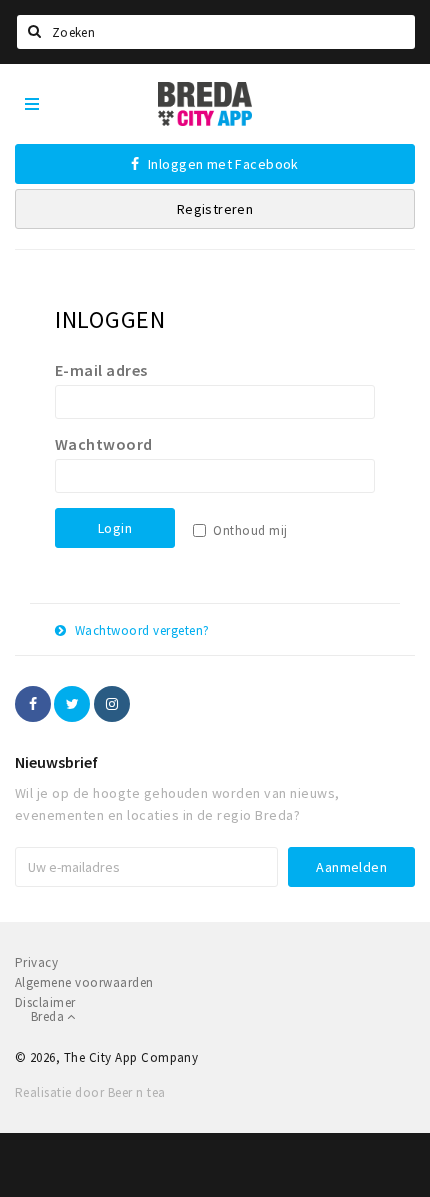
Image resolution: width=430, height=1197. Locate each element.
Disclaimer (45, 1002)
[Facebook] (33, 704)
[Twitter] (72, 704)
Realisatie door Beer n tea (90, 1092)
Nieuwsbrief (56, 762)
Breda (49, 1016)
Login (115, 528)
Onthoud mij (250, 530)
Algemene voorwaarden (84, 982)
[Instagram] (112, 704)
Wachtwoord (104, 444)
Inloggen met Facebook (222, 164)
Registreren (215, 209)
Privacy (36, 962)
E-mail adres (101, 370)
